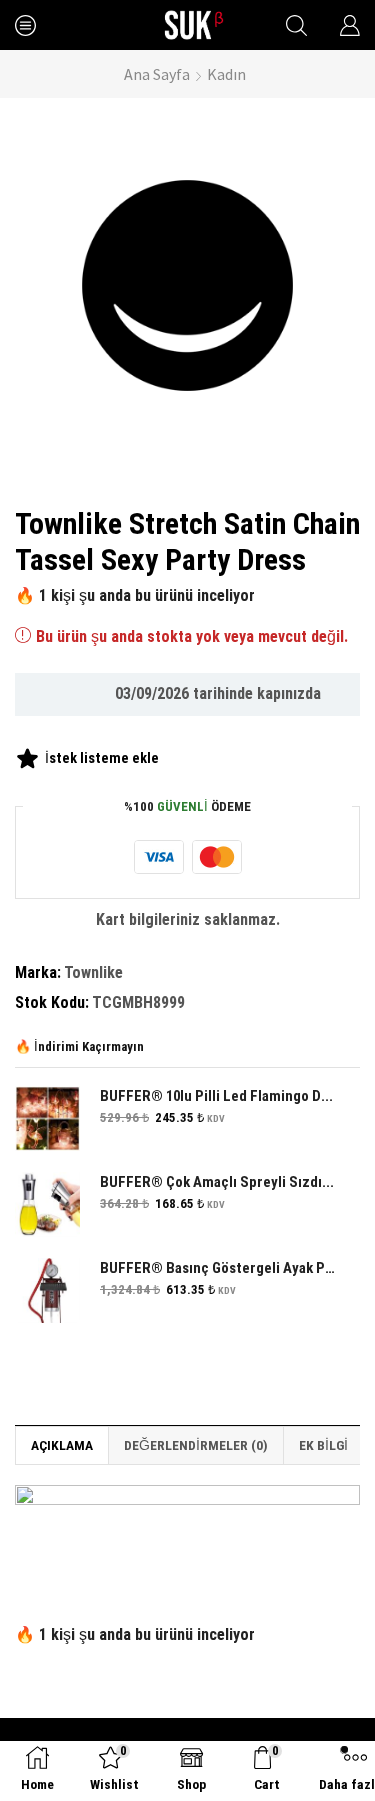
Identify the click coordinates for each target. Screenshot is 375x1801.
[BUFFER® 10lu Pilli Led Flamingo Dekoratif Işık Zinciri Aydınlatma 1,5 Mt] (47, 1118)
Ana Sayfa (157, 74)
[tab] (61, 1445)
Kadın (226, 74)
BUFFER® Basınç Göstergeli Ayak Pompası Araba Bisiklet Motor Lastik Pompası (217, 1268)
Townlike (93, 972)
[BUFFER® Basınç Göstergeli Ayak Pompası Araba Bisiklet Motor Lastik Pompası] (47, 1290)
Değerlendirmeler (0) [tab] (196, 1445)
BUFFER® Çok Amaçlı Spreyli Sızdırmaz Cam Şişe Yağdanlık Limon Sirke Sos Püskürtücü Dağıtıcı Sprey (217, 1182)
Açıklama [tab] (62, 1445)
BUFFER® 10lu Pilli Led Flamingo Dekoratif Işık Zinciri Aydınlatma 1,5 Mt (217, 1096)
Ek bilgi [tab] (323, 1445)
